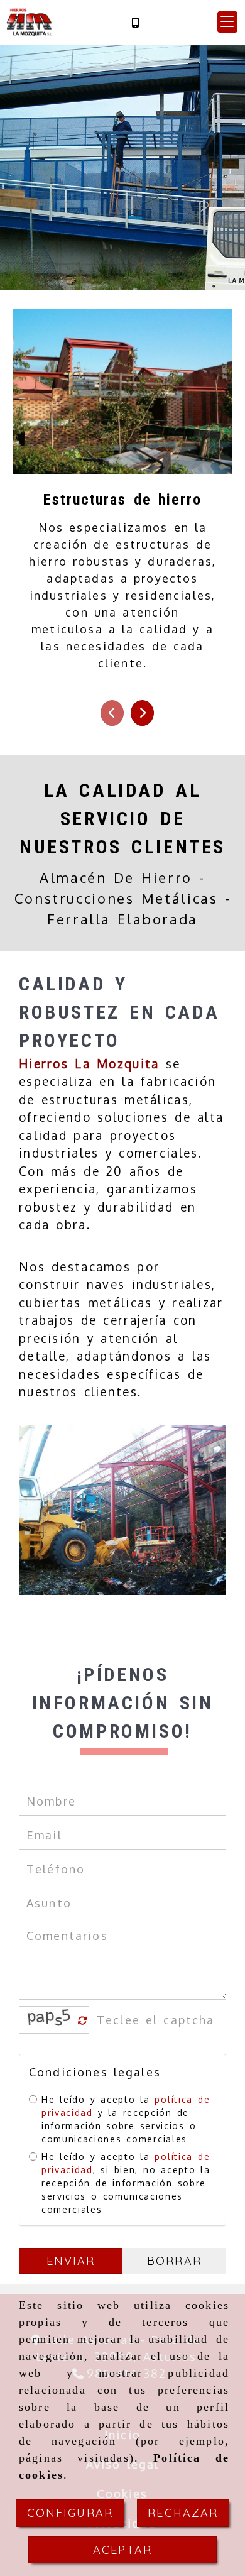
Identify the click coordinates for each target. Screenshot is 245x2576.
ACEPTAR (122, 2550)
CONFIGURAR (70, 2513)
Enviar (71, 2261)
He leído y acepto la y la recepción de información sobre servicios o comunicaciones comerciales (126, 2119)
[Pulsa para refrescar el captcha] (83, 2021)
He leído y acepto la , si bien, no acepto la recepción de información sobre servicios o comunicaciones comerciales (126, 2183)
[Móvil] (135, 22)
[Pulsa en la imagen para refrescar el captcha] (51, 2020)
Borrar (174, 2261)
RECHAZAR (183, 2513)
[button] (227, 22)
